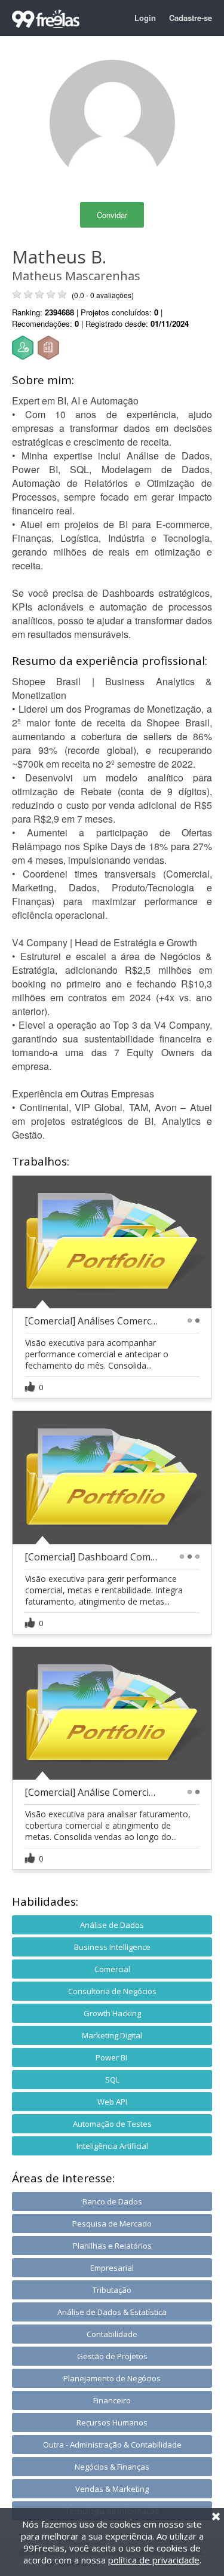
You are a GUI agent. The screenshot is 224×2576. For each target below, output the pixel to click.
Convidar (112, 215)
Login (145, 18)
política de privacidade (154, 2560)
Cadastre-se (191, 18)
